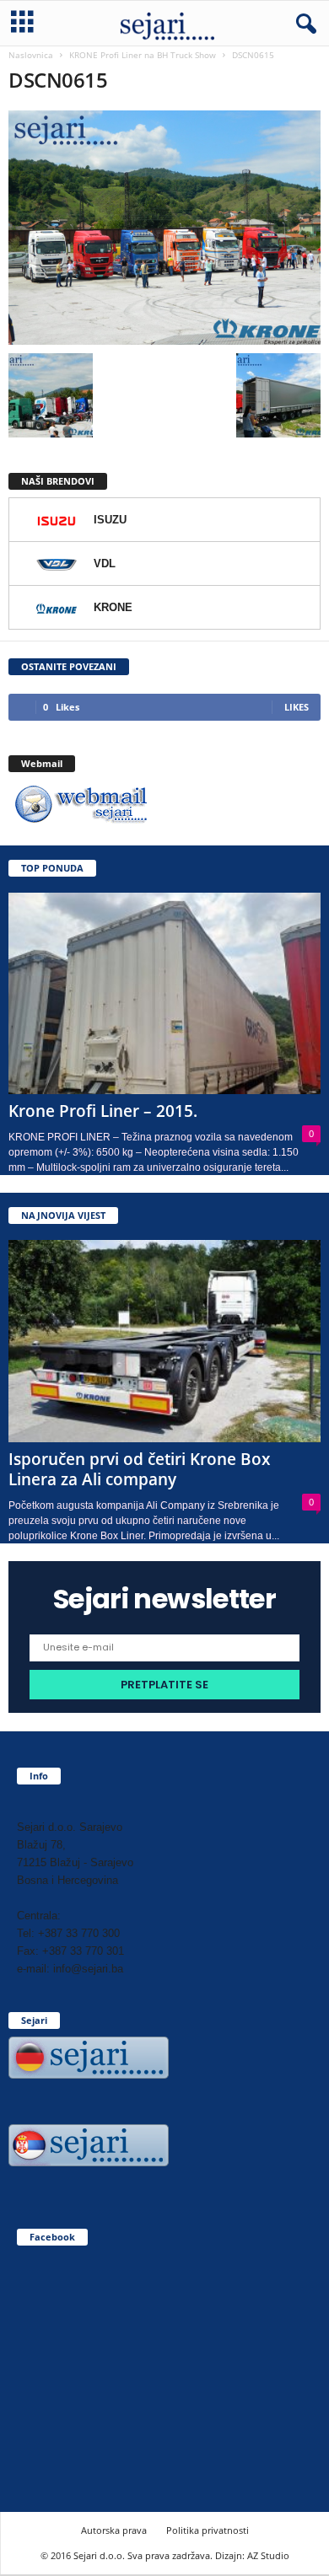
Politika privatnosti (208, 2530)
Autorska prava (114, 2530)
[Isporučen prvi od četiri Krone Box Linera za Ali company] (164, 1341)
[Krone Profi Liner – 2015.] (164, 993)
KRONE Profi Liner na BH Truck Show (143, 55)
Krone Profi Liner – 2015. (103, 1111)
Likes (297, 707)
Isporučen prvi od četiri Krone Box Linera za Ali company (139, 1469)
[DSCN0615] (164, 228)
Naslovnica (31, 55)
